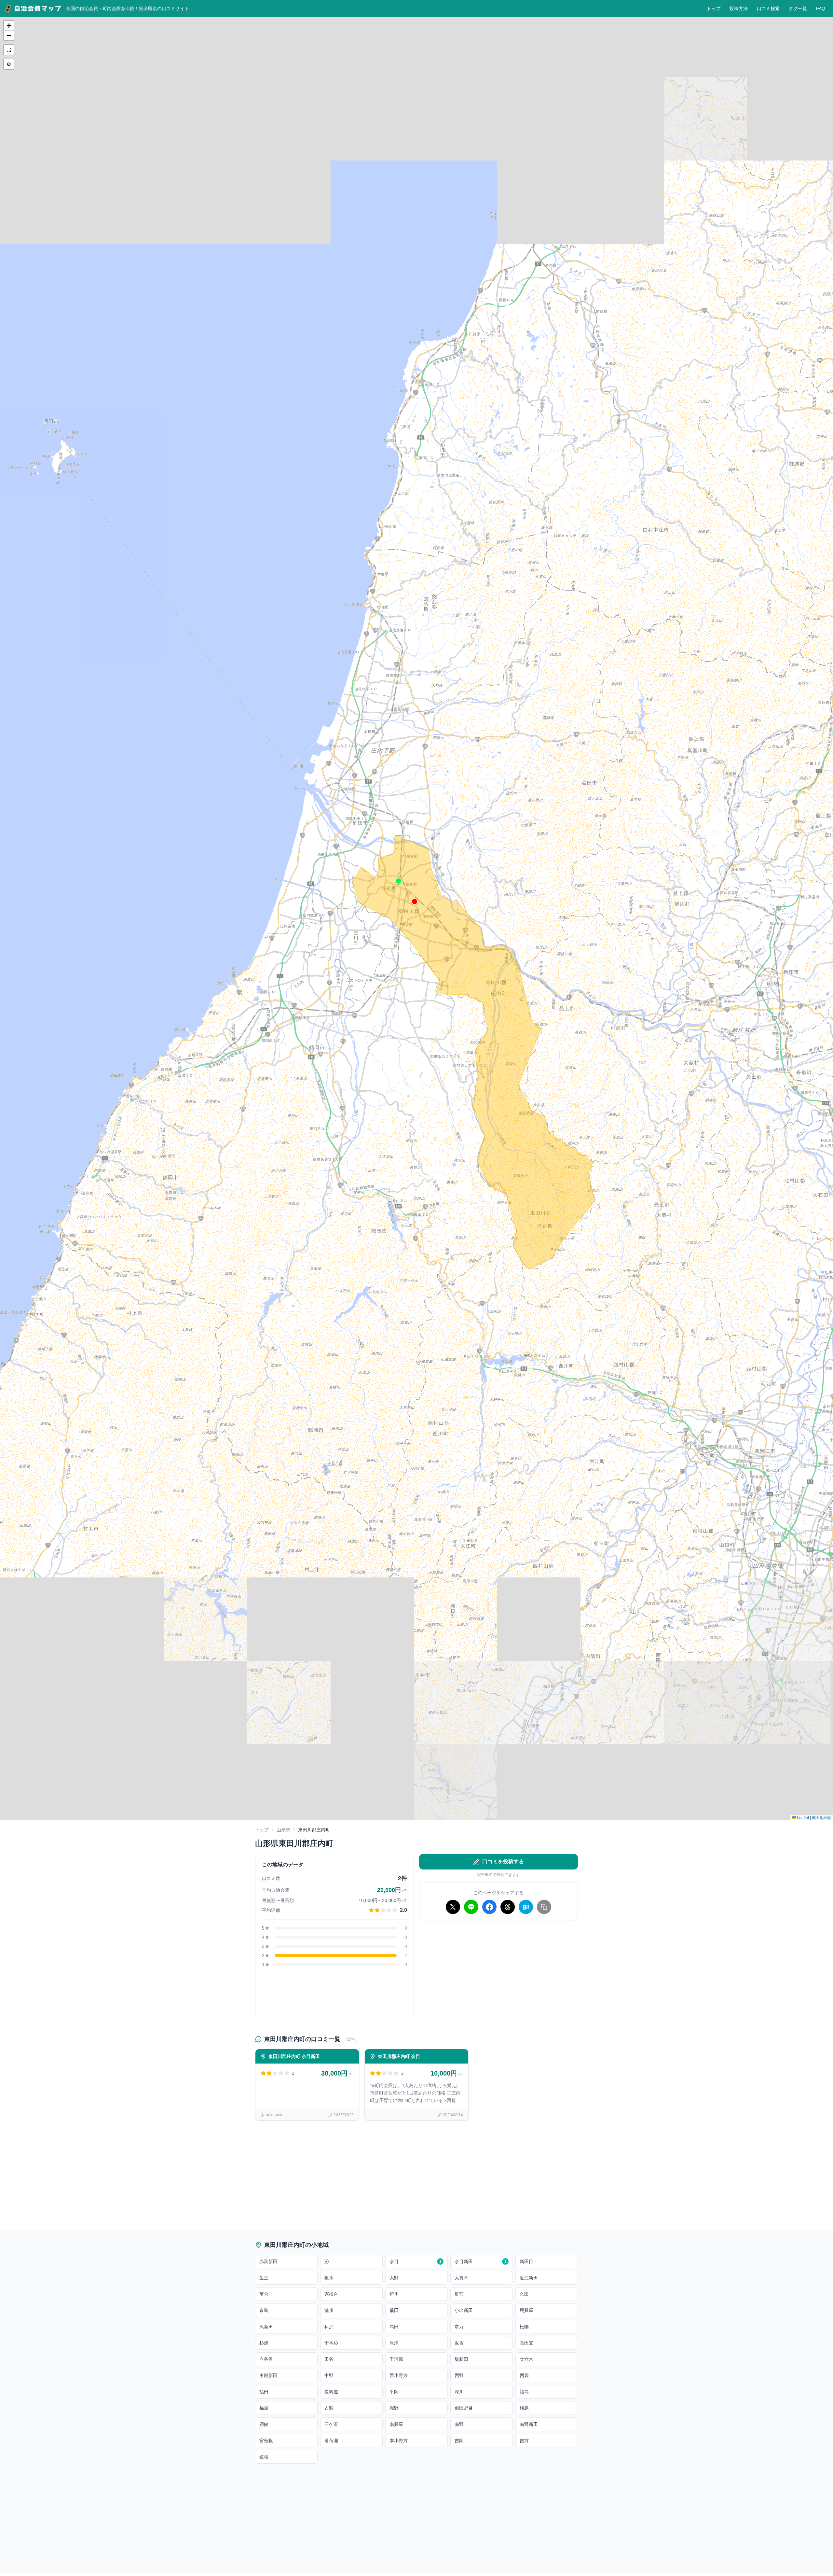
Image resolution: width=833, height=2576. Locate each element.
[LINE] (471, 1907)
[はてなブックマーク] (526, 1907)
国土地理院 (822, 1817)
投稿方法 (739, 8)
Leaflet (802, 1817)
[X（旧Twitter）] (453, 1907)
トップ (714, 8)
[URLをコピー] (544, 1907)
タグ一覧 (798, 8)
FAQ (821, 8)
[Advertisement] (498, 1972)
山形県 (283, 1830)
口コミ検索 (768, 8)
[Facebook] (489, 1907)
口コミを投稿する (503, 1862)
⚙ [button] (9, 64)
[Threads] (508, 1907)
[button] (415, 902)
